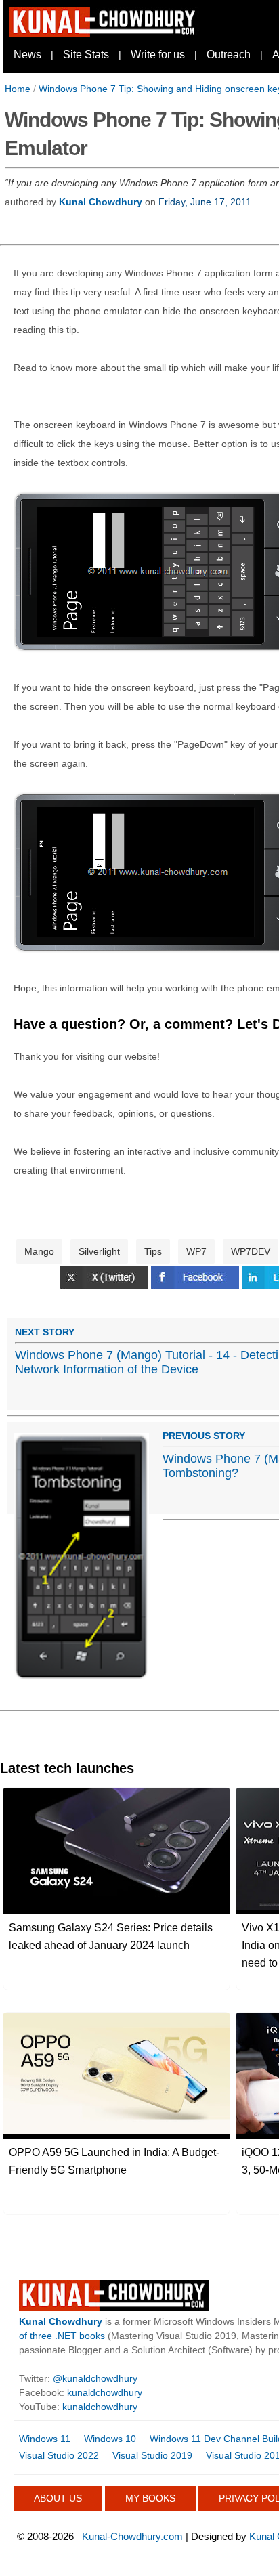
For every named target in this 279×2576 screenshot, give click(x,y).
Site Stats (86, 55)
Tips (153, 1251)
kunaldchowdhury (105, 2392)
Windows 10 (110, 2439)
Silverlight (99, 1251)
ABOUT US (58, 2498)
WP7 (196, 1251)
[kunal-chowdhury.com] (104, 34)
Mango (39, 1251)
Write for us (158, 55)
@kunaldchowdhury (95, 2378)
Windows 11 (45, 2439)
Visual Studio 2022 (59, 2455)
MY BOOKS (150, 2498)
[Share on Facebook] (196, 1286)
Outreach (229, 55)
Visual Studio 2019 (152, 2455)
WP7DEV (251, 1251)
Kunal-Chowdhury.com (132, 2536)
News (27, 55)
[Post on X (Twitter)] (106, 1286)
